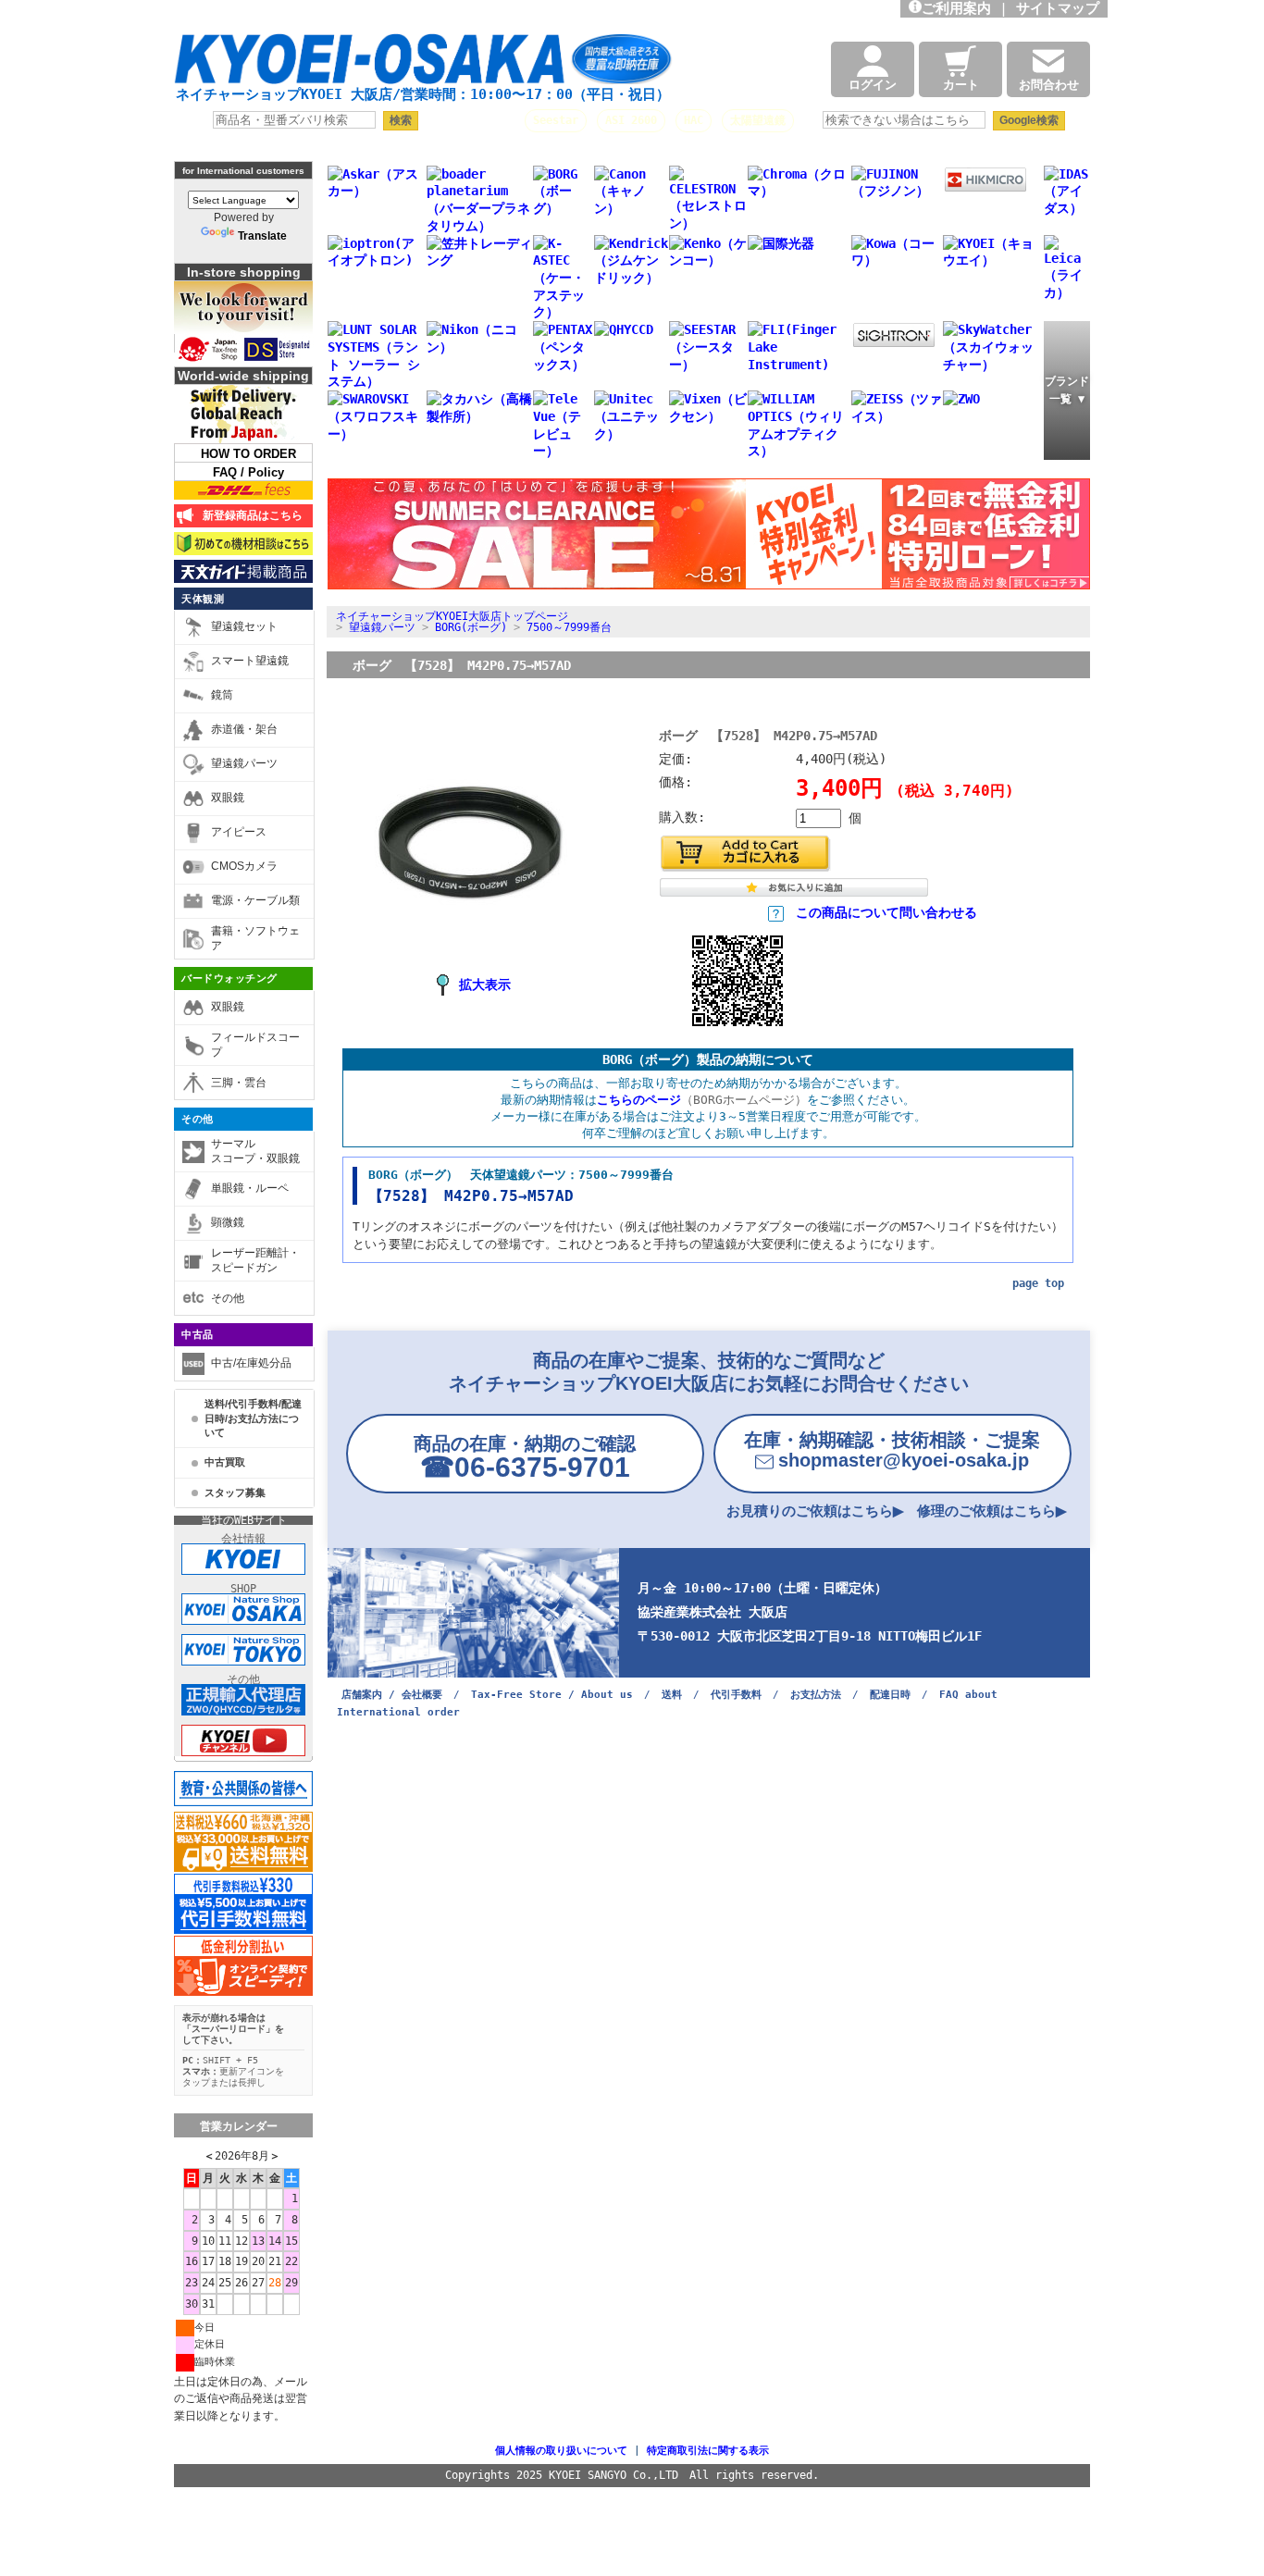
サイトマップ (1062, 8)
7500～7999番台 (569, 627)
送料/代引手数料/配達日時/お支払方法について (253, 1418)
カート (961, 85)
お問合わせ (1049, 85)
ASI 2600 (631, 120)
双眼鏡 (228, 798)
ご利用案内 (956, 8)
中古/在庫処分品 (251, 1363)
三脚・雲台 (239, 1083)
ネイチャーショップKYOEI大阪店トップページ (452, 616)
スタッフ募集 (235, 1492)
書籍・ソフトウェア (255, 938)
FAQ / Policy (248, 472)
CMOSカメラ (244, 866)
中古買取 (225, 1462)
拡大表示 (485, 985)
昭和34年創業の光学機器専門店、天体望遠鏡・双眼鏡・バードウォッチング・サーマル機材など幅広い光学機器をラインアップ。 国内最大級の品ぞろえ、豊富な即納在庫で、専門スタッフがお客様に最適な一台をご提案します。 (448, 14)
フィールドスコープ (255, 1045)
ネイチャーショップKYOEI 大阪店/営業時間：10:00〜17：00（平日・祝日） (423, 94)
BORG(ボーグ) (471, 627)
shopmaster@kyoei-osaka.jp (892, 1450)
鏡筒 (222, 695)
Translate (262, 236)
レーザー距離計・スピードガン (255, 1260)
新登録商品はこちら (249, 515)
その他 (198, 1119)
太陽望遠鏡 (758, 120)
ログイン (873, 85)
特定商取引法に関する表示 (708, 2451)
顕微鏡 (228, 1222)
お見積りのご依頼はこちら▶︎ (815, 1511)
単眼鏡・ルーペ (250, 1188)
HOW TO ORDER (248, 454)
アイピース (239, 832)
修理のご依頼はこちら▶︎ (992, 1511)
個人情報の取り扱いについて (561, 2451)
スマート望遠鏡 (250, 661)
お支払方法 (816, 1695)
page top (1038, 1283)
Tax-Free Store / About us (552, 1695)
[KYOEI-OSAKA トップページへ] (423, 67)
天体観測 (203, 599)
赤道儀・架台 (244, 729)
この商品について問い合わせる (886, 912)
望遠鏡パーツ (244, 763)
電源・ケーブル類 (255, 900)
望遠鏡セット (244, 626)
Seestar (556, 120)
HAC (694, 120)
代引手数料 (736, 1695)
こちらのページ (639, 1100)
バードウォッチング (229, 978)
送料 (672, 1695)
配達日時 (890, 1695)
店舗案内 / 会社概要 (392, 1695)
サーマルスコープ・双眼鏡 (255, 1151)
